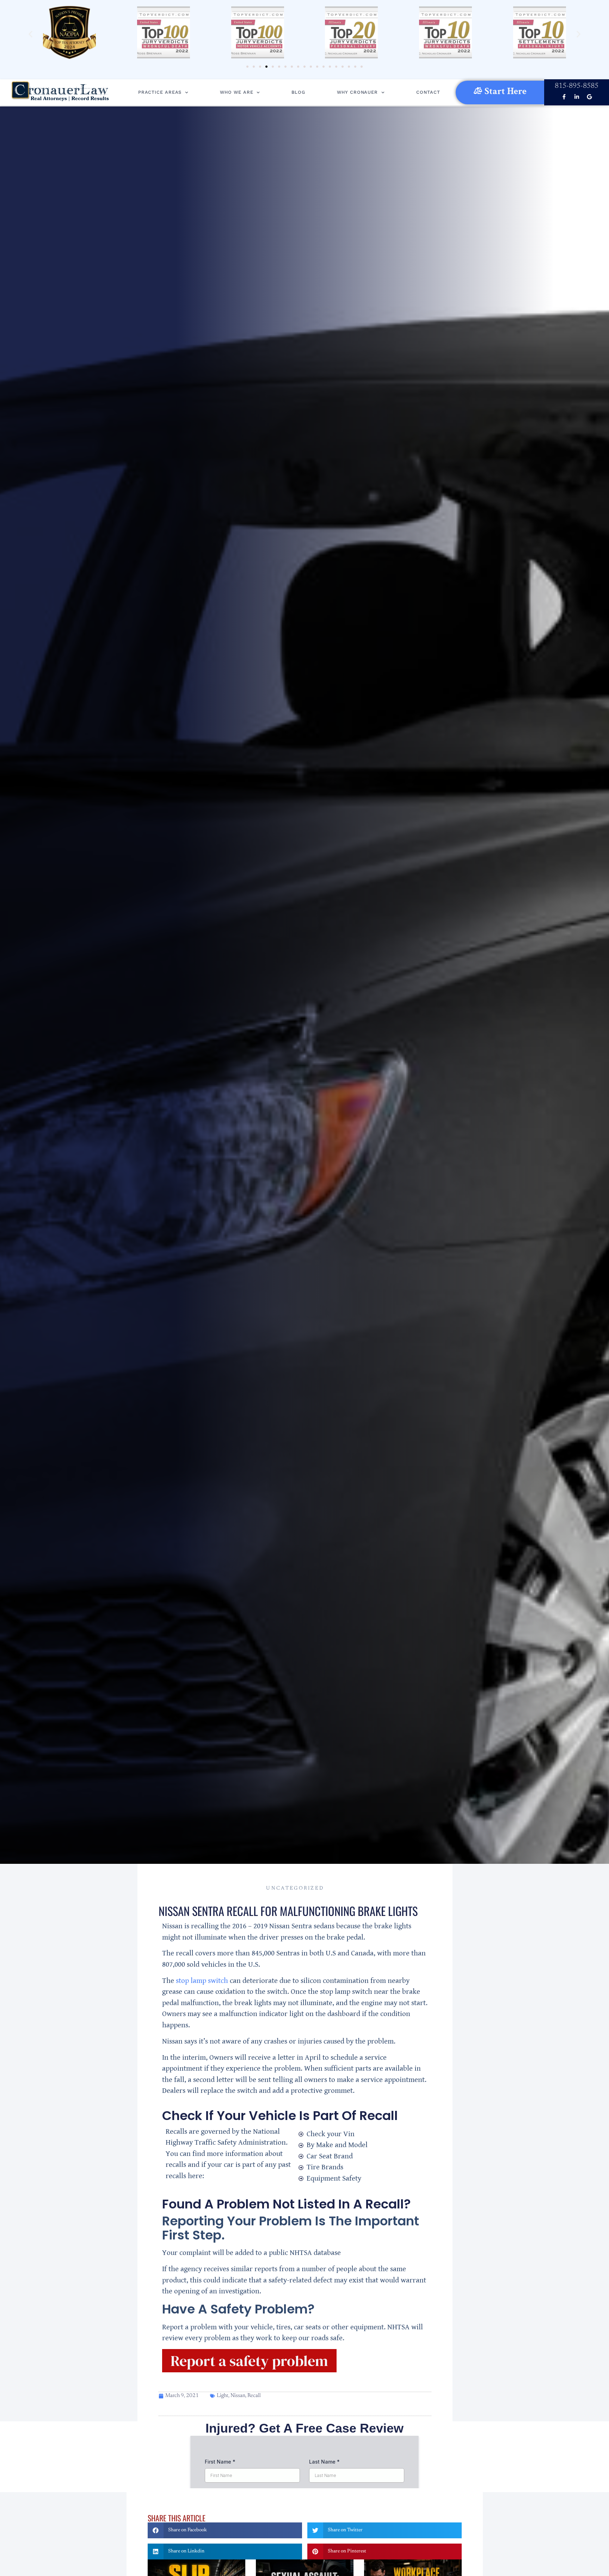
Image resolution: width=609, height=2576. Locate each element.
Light (223, 2396)
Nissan (238, 2396)
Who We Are (236, 92)
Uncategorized (295, 1888)
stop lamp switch (202, 1981)
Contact (428, 92)
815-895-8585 (577, 86)
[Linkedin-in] (577, 97)
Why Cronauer (357, 92)
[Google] (589, 97)
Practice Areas (160, 92)
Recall (254, 2396)
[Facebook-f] (564, 97)
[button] (30, 34)
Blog (298, 92)
